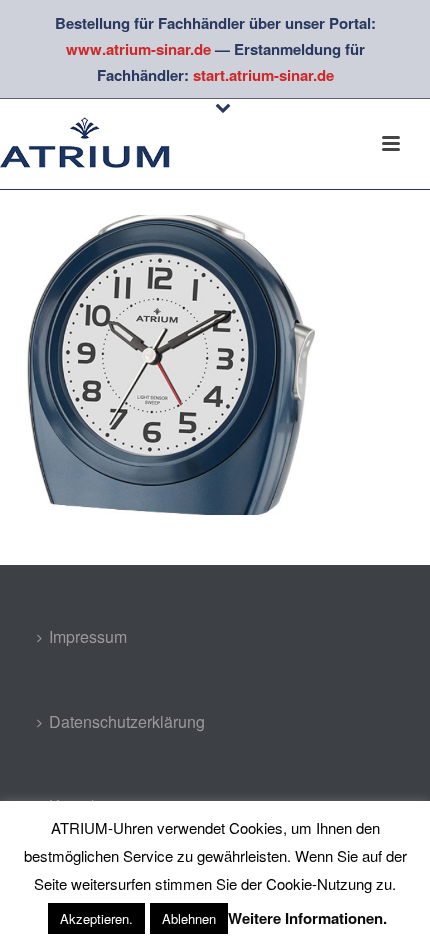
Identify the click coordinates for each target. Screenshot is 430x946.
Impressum (88, 636)
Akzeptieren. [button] (96, 918)
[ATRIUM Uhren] (100, 144)
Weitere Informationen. (307, 918)
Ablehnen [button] (189, 918)
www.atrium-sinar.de (138, 49)
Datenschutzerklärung (127, 721)
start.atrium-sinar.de (263, 75)
